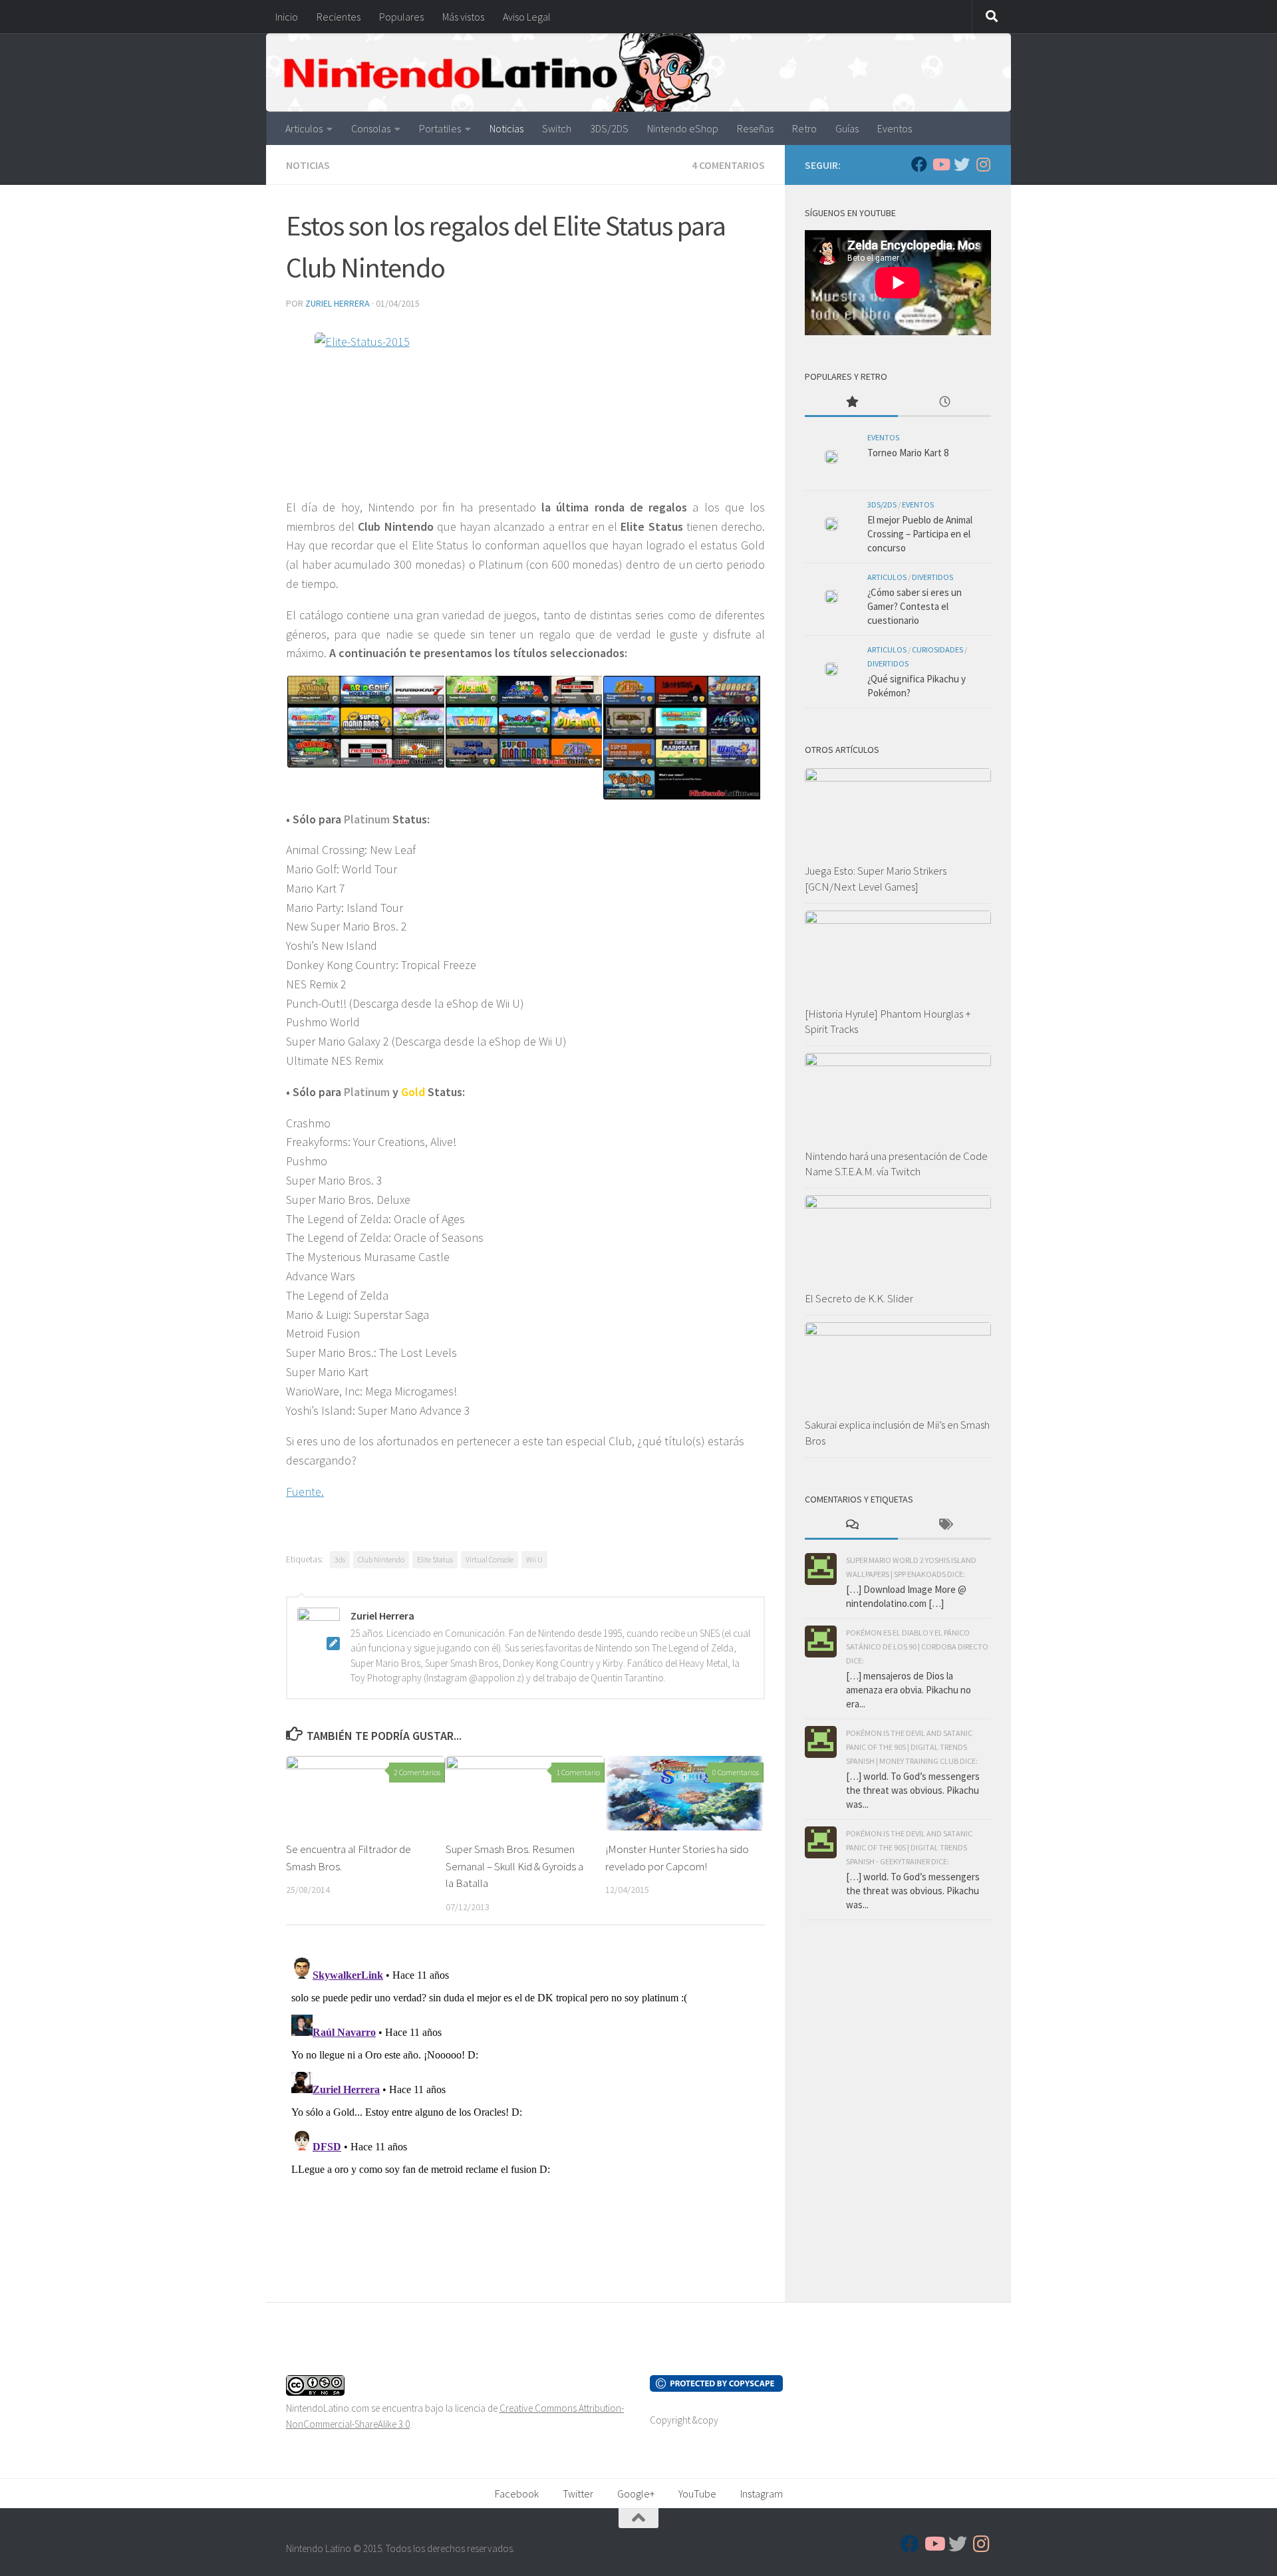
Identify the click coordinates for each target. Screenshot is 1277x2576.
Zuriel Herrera (338, 303)
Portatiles (440, 128)
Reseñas (755, 128)
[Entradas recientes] (944, 403)
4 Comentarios (728, 165)
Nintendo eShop (683, 128)
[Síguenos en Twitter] (962, 164)
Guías (847, 128)
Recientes (339, 17)
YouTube (697, 2494)
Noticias (506, 128)
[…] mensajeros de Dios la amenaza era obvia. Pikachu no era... (909, 1690)
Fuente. (305, 1492)
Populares (401, 17)
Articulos (304, 128)
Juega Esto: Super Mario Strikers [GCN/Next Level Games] (876, 879)
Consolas (371, 128)
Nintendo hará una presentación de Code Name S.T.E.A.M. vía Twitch (896, 1164)
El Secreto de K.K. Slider (859, 1298)
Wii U (534, 1559)
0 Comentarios (736, 1772)
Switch (557, 128)
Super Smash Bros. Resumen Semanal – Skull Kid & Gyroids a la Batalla (514, 1866)
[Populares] (851, 403)
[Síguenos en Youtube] (940, 164)
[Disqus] (525, 2118)
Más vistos (463, 17)
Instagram (762, 2494)
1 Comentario (578, 1772)
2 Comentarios (417, 1772)
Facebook (517, 2494)
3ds (340, 1559)
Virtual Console (490, 1559)
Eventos (895, 128)
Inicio (287, 17)
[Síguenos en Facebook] (919, 164)
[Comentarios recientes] (851, 1525)
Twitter (578, 2494)
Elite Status (435, 1559)
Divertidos (932, 577)
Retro (804, 128)
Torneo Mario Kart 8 (908, 453)
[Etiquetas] (944, 1525)
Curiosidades (937, 649)
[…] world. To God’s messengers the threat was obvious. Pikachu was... (913, 1790)
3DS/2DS (609, 128)
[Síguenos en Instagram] (983, 164)
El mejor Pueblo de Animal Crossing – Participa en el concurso (920, 534)
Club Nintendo (381, 1559)
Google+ (636, 2494)
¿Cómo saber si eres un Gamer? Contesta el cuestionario (915, 606)
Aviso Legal (527, 17)
